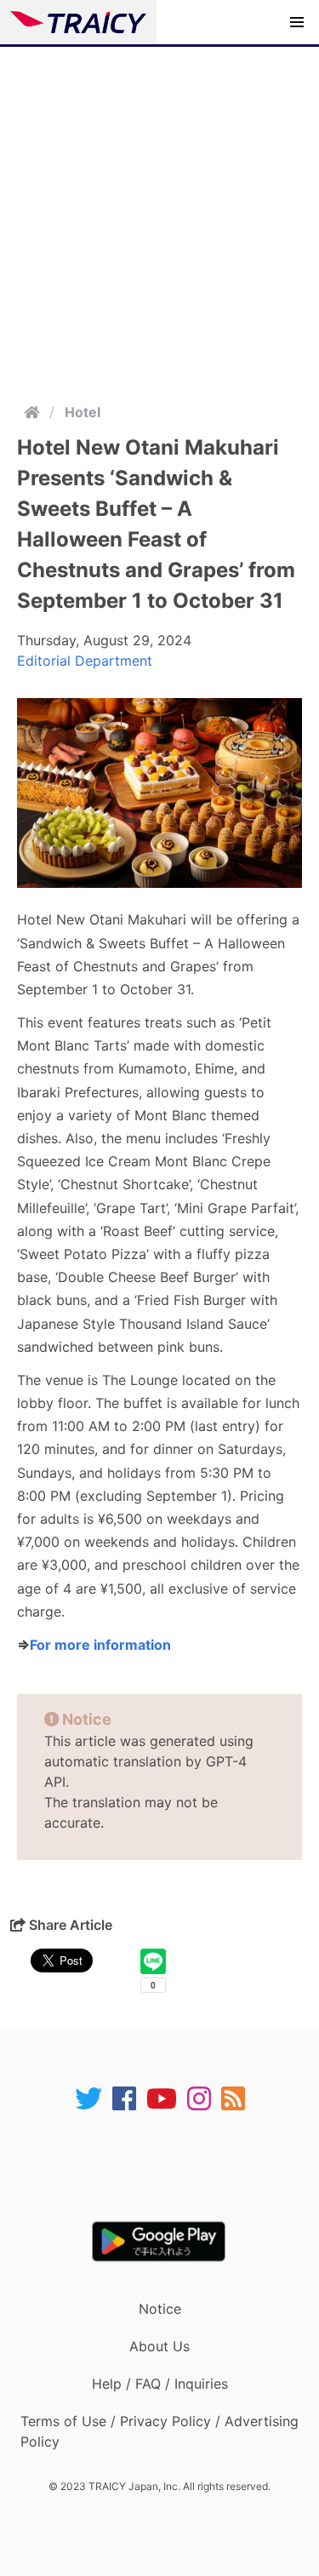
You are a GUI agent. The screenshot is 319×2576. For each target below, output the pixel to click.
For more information (100, 1645)
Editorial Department (85, 661)
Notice (160, 2309)
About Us (159, 2346)
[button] (297, 22)
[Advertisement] (159, 215)
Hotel (83, 412)
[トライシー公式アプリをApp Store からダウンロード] (171, 2167)
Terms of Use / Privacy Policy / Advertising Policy (159, 2431)
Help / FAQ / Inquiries (160, 2384)
